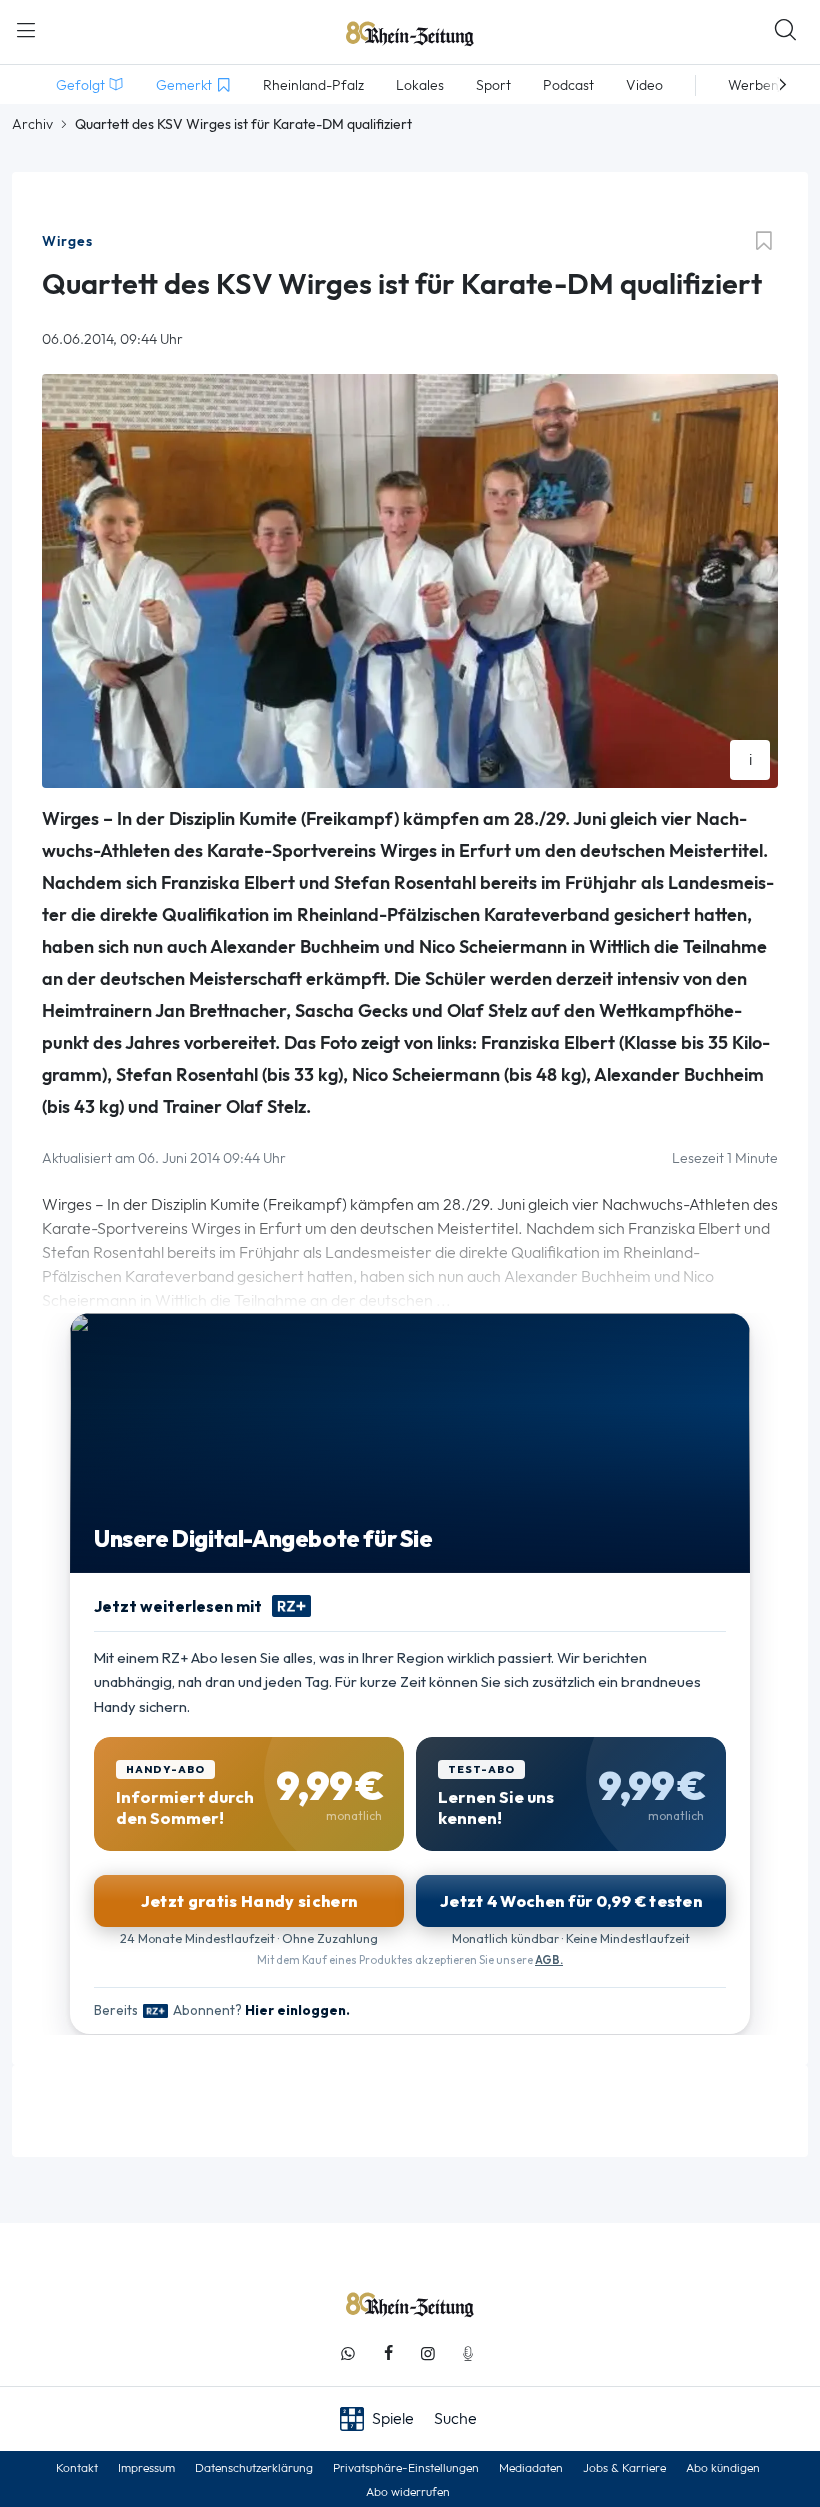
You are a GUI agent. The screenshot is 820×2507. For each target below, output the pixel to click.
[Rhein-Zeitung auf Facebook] (388, 2353)
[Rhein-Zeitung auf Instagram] (428, 2353)
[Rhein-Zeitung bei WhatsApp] (348, 2353)
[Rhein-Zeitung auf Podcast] (468, 2353)
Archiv (32, 124)
